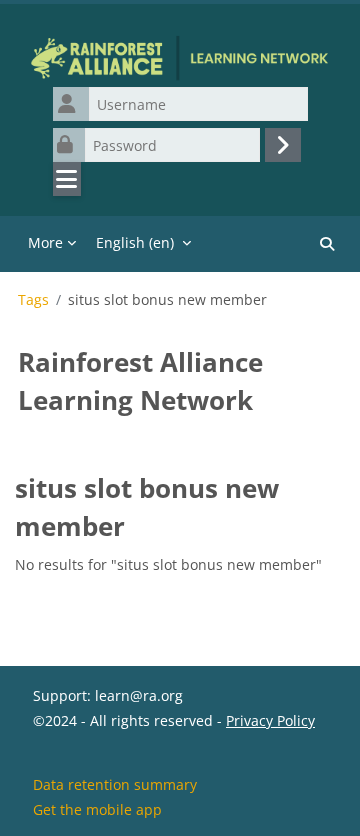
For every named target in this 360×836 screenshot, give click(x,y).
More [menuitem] (45, 242)
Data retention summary (115, 784)
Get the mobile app (97, 809)
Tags (33, 300)
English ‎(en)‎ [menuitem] (135, 242)
